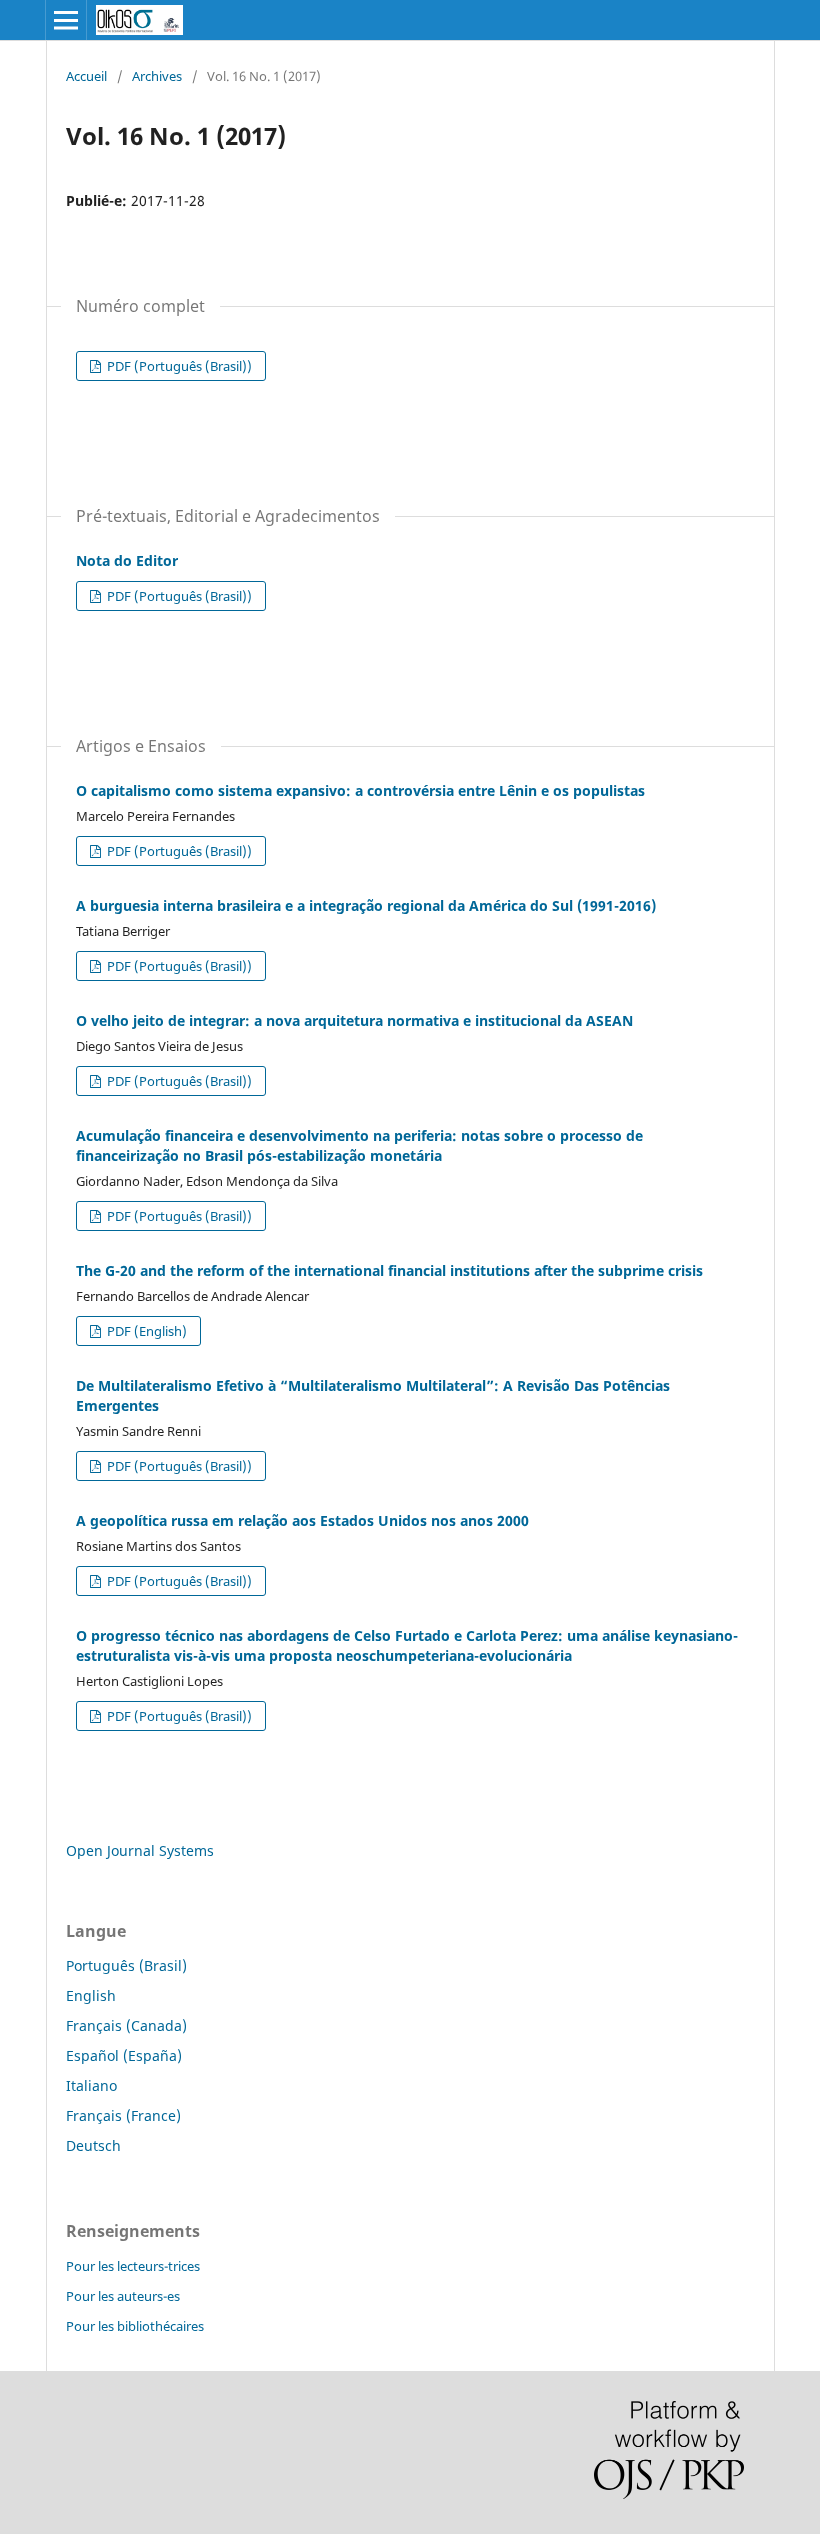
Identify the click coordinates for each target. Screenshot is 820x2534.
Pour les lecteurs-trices (133, 2266)
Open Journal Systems (140, 1850)
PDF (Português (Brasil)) (178, 366)
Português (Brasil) (126, 1965)
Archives (157, 76)
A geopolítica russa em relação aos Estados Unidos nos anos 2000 (302, 1520)
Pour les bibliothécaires (135, 2326)
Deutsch (93, 2145)
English (91, 1995)
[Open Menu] (66, 20)
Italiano (91, 2085)
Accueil (86, 76)
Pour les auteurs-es (123, 2296)
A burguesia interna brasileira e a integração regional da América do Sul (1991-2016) (366, 905)
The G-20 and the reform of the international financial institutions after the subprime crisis (389, 1270)
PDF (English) (145, 1331)
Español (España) (124, 2055)
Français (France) (123, 2115)
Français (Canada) (126, 2025)
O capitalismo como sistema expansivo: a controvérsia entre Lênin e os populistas (360, 790)
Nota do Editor (127, 560)
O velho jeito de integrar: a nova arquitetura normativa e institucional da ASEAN (354, 1020)
